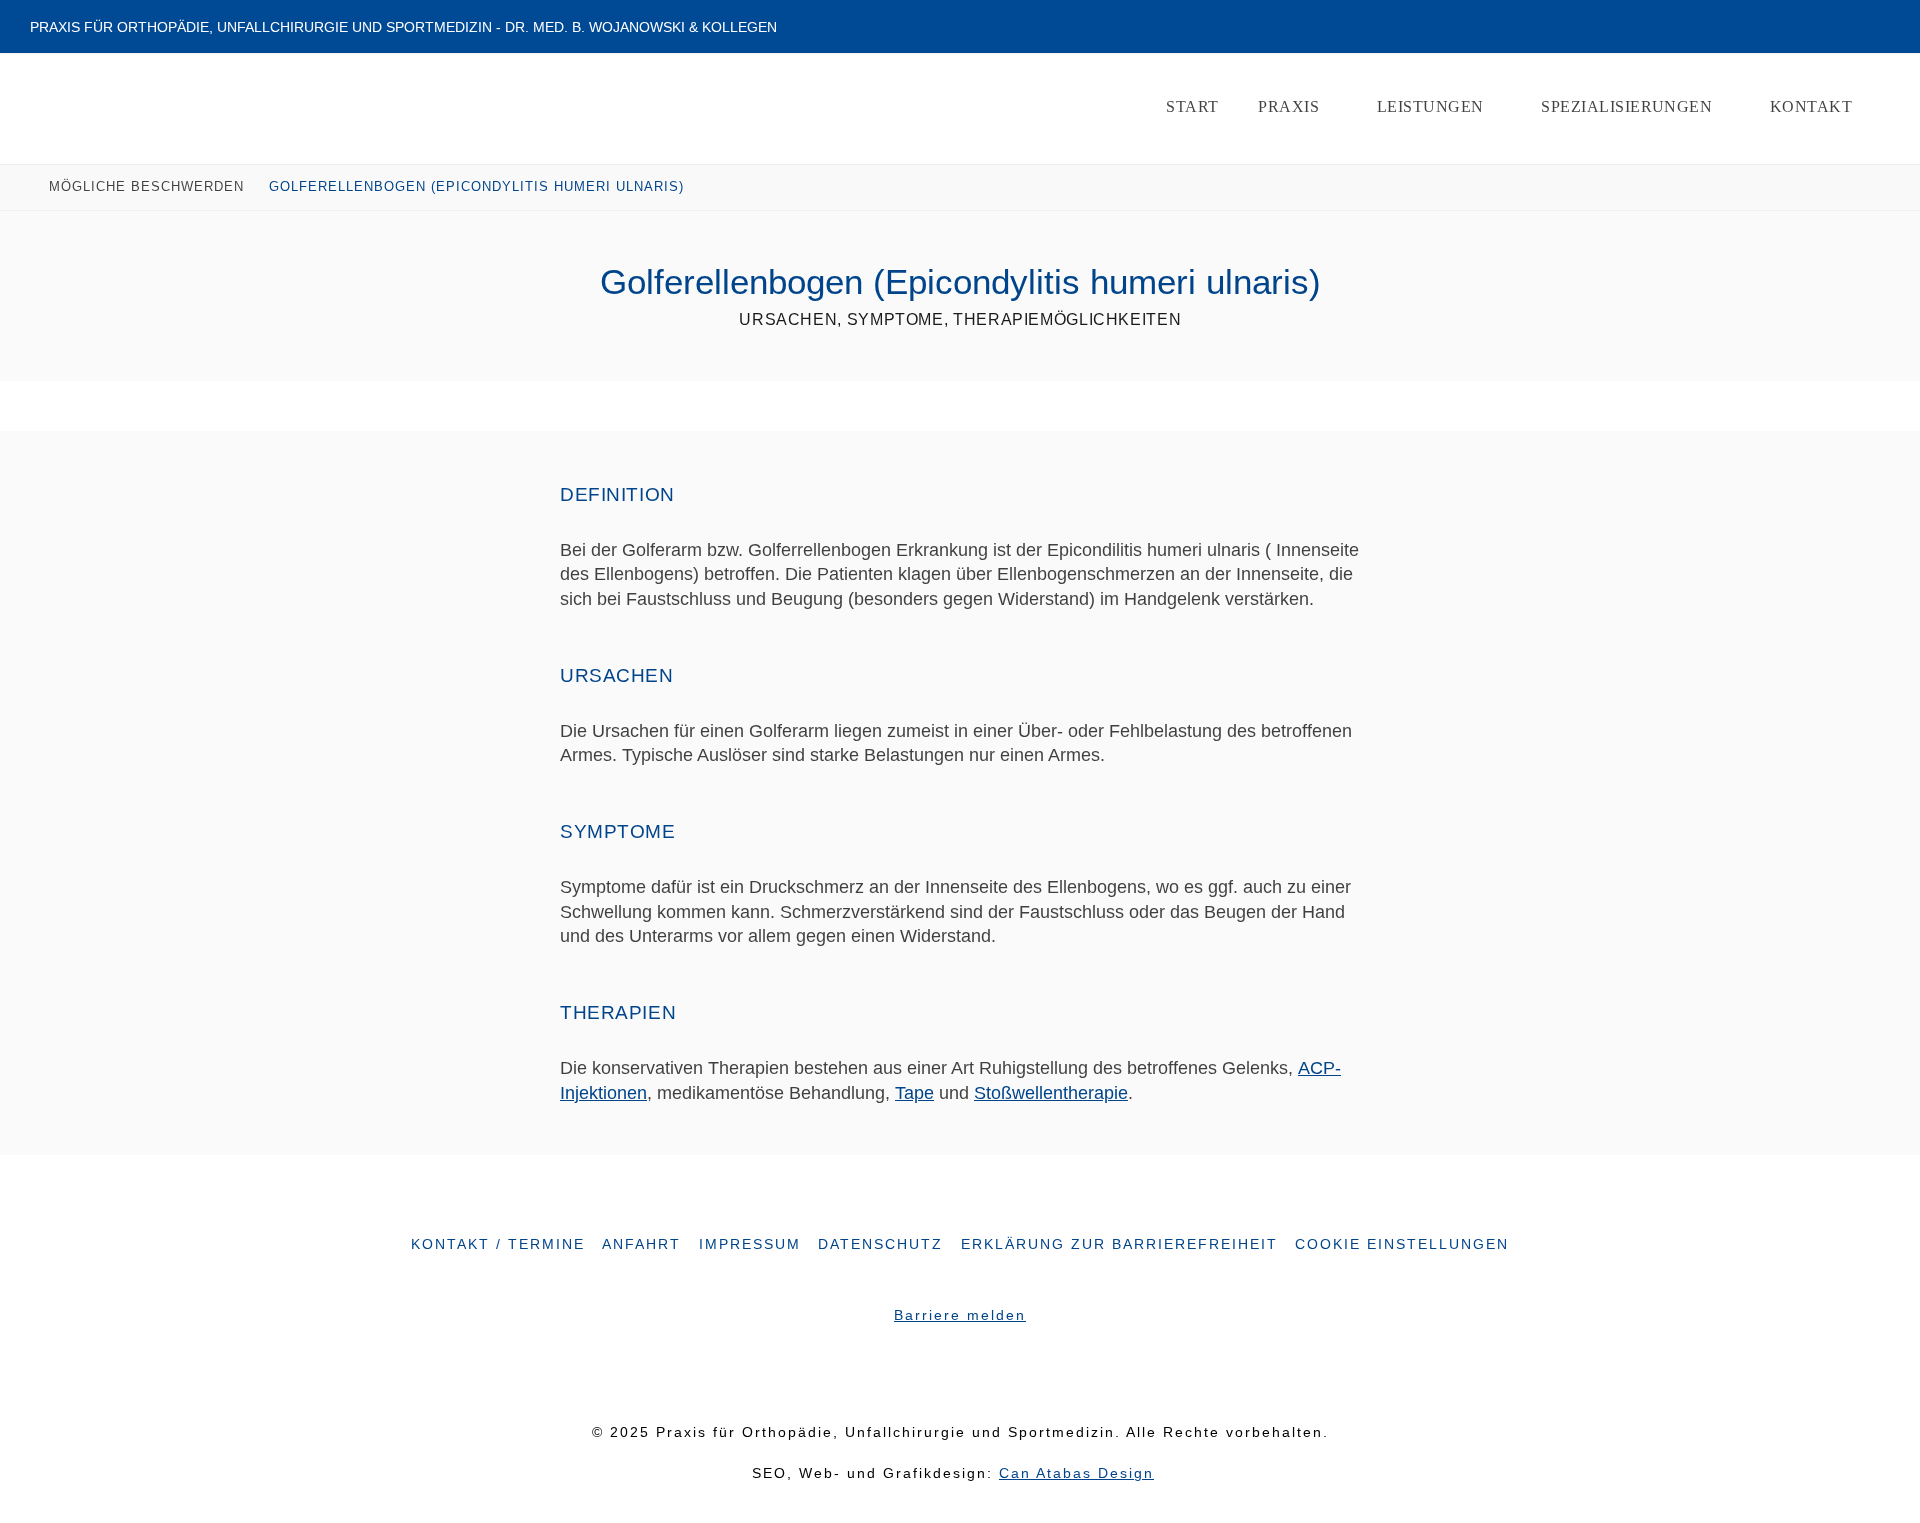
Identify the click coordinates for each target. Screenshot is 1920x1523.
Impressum (750, 1244)
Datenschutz (880, 1244)
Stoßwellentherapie (1051, 1093)
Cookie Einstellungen (1402, 1244)
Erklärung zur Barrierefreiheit (1119, 1244)
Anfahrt (641, 1244)
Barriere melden (960, 1315)
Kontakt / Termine (498, 1244)
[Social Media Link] (940, 1374)
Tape (914, 1093)
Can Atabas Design (1076, 1473)
